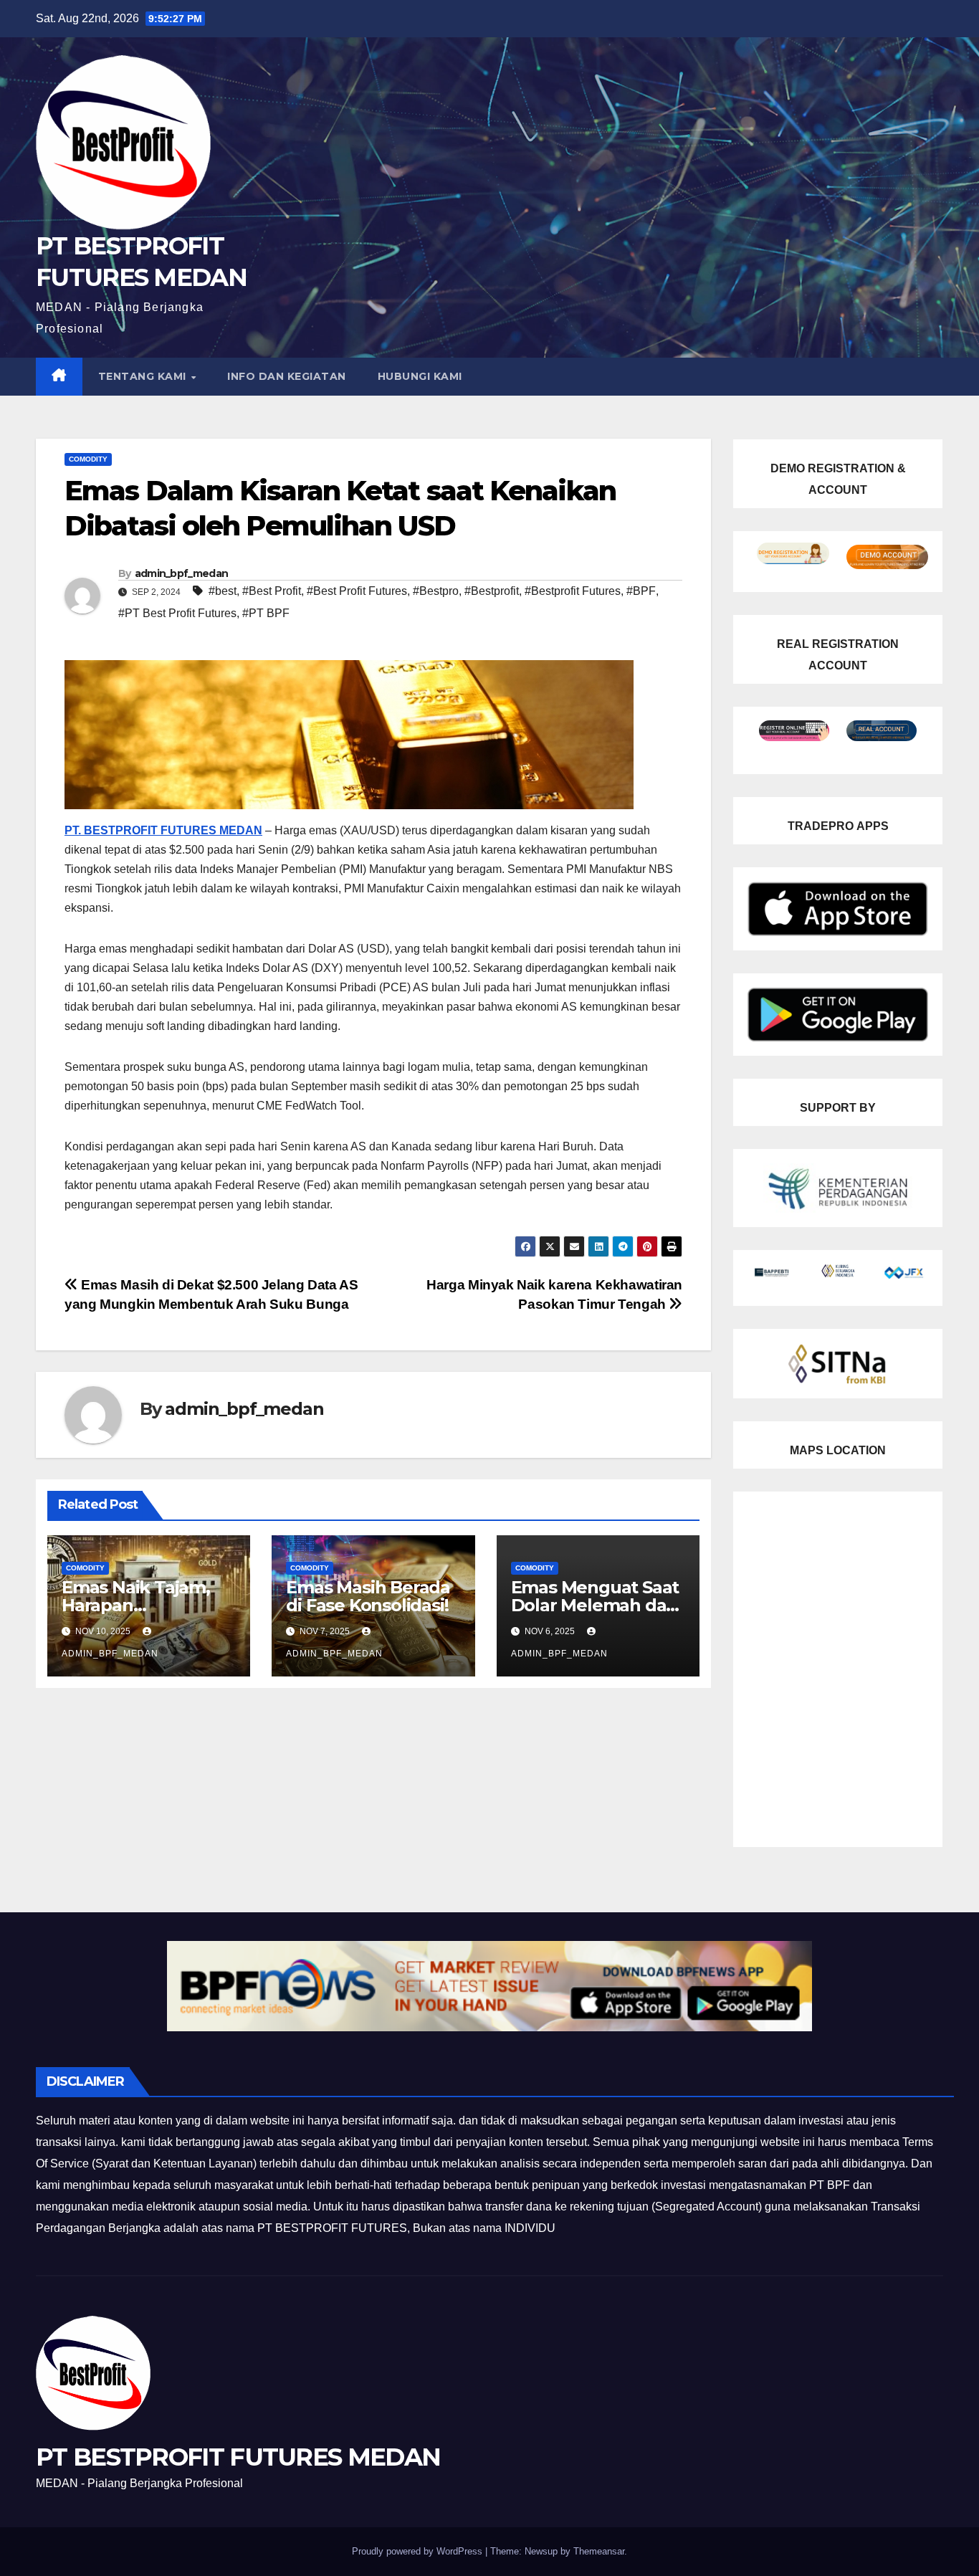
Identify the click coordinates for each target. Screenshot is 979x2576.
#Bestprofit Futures (573, 591)
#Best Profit (272, 591)
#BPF (641, 591)
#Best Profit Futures (357, 591)
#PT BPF (266, 613)
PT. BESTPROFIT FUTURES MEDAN (163, 830)
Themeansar (599, 2551)
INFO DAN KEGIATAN (287, 376)
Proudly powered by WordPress (419, 2551)
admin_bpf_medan (182, 573)
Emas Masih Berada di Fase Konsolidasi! (368, 1596)
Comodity (88, 459)
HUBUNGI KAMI (420, 376)
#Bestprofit (492, 591)
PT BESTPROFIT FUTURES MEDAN (238, 2457)
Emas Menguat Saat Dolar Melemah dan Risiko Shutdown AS (595, 1605)
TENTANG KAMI (144, 376)
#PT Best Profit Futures (177, 613)
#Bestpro (436, 591)
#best (223, 591)
